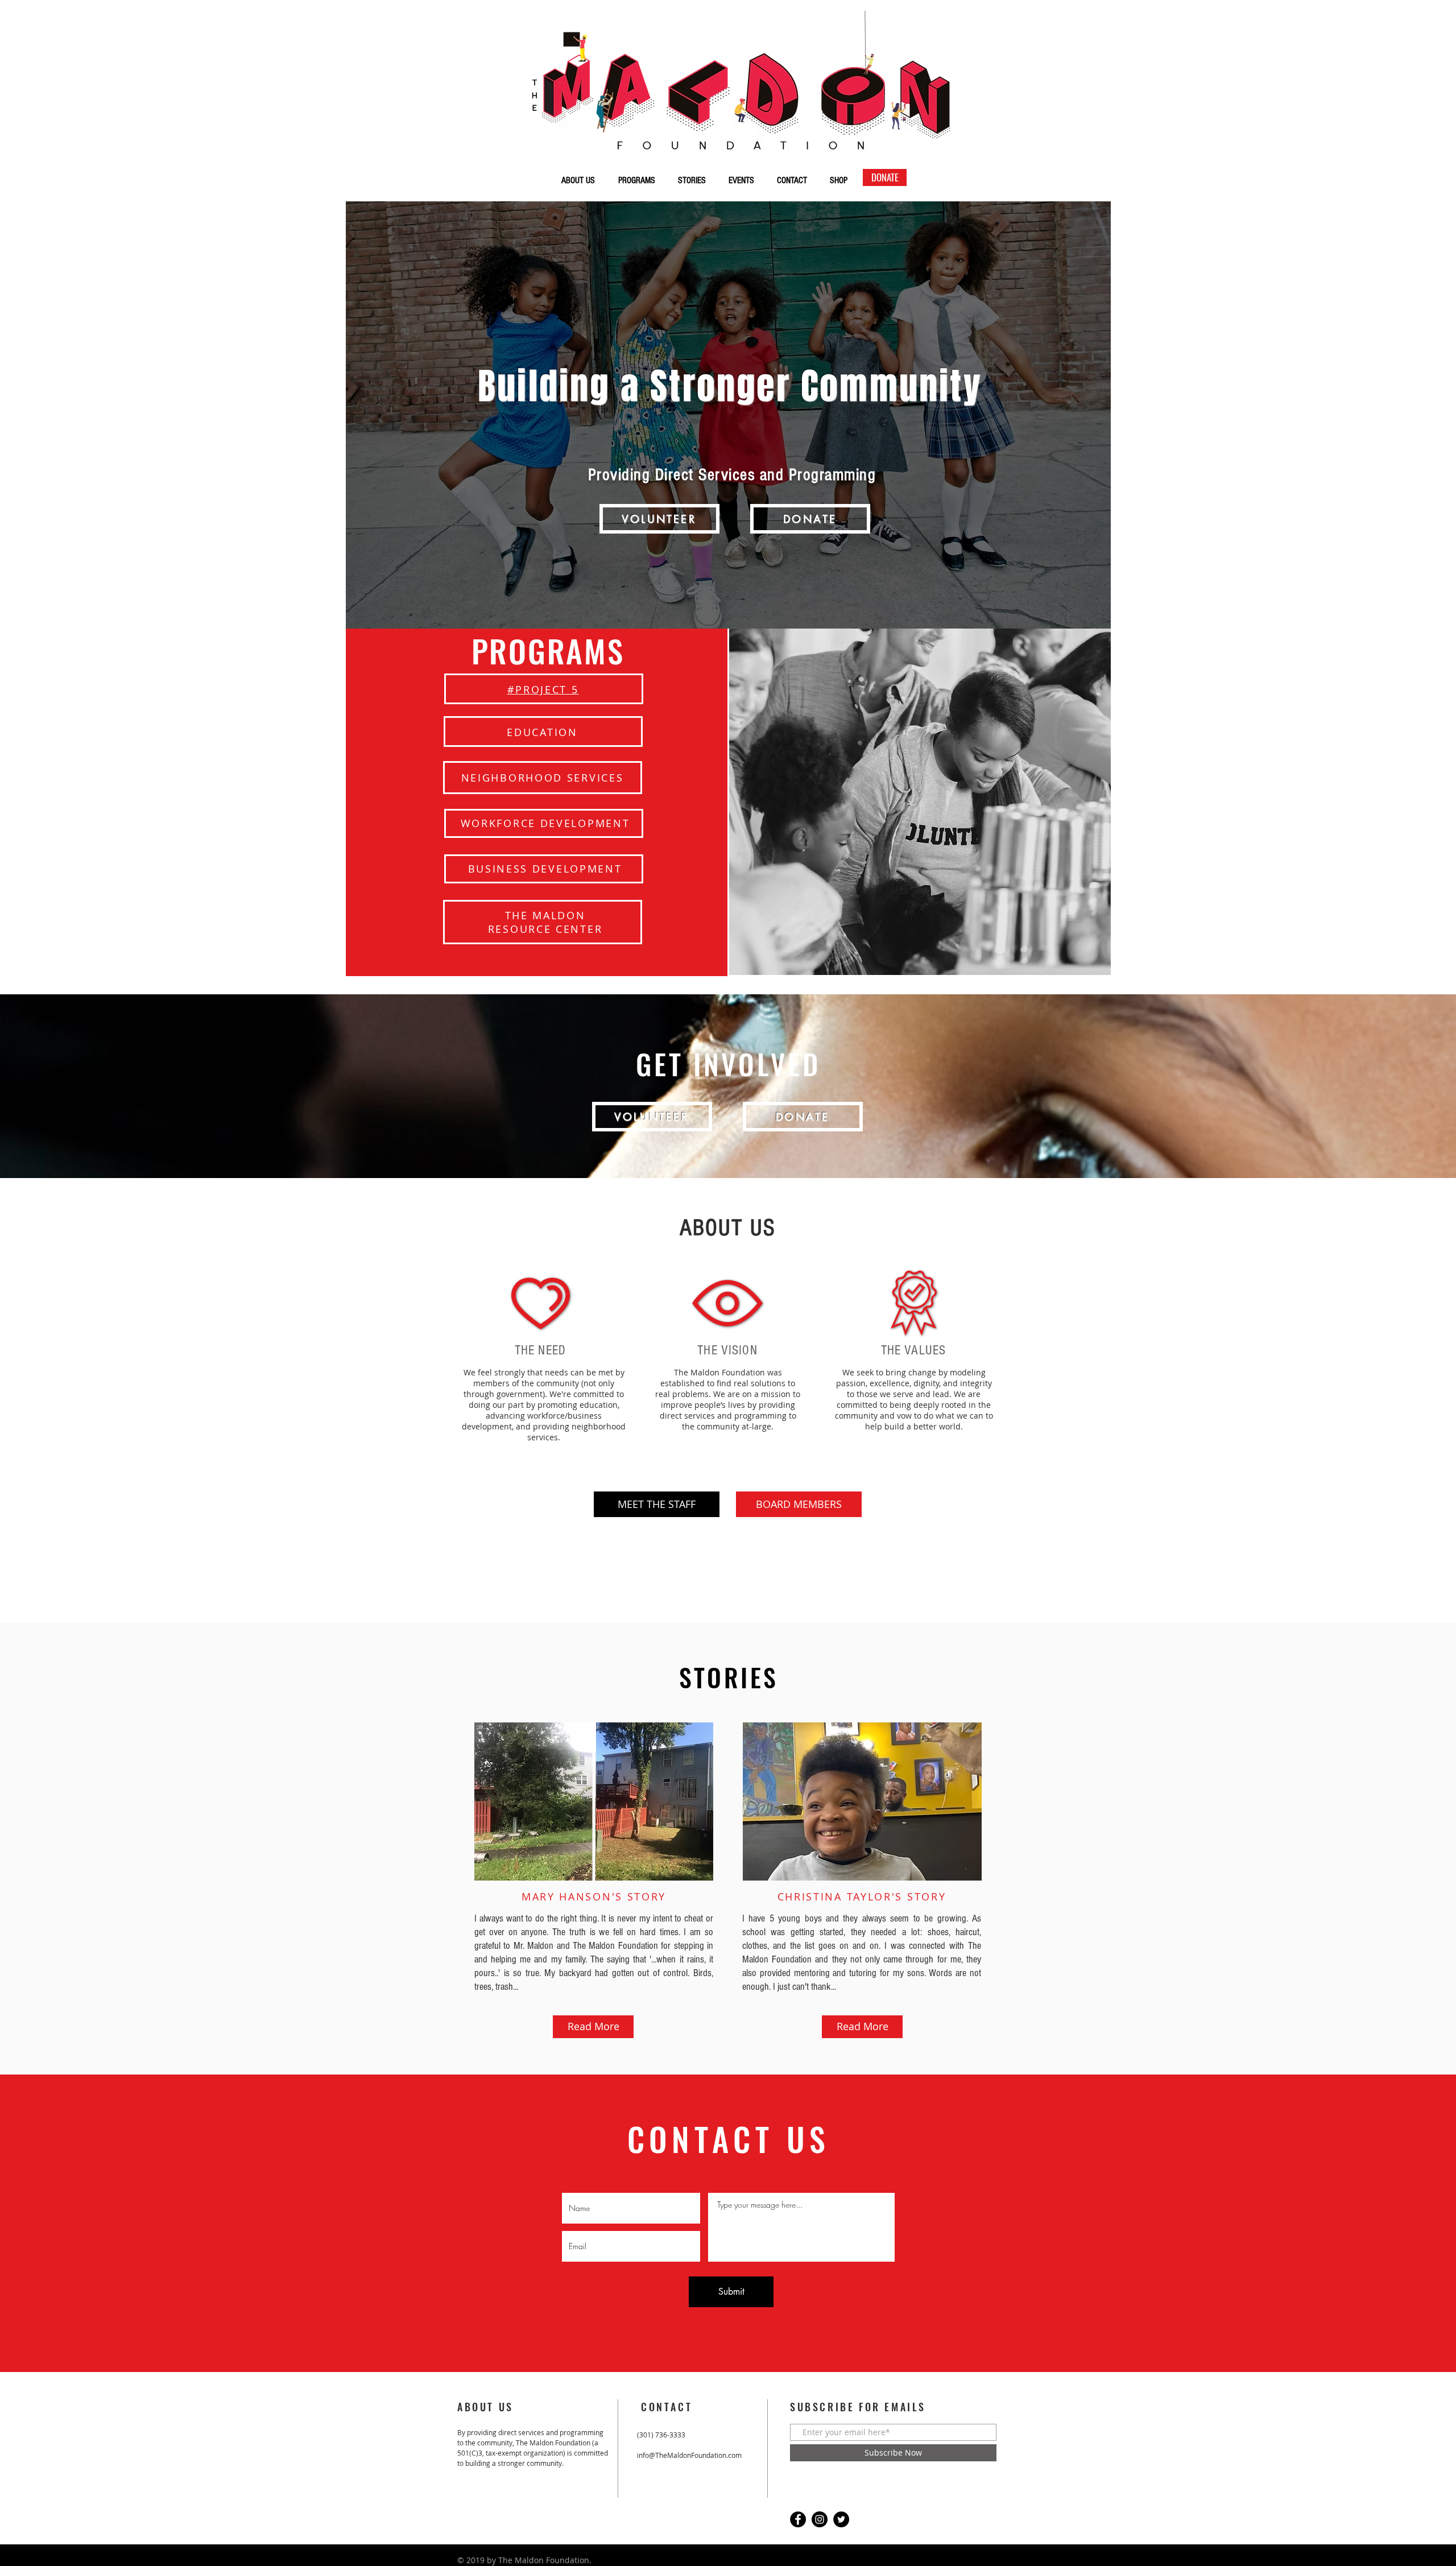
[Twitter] (841, 2519)
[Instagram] (820, 2519)
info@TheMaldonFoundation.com (689, 2455)
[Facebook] (798, 2519)
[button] (659, 519)
